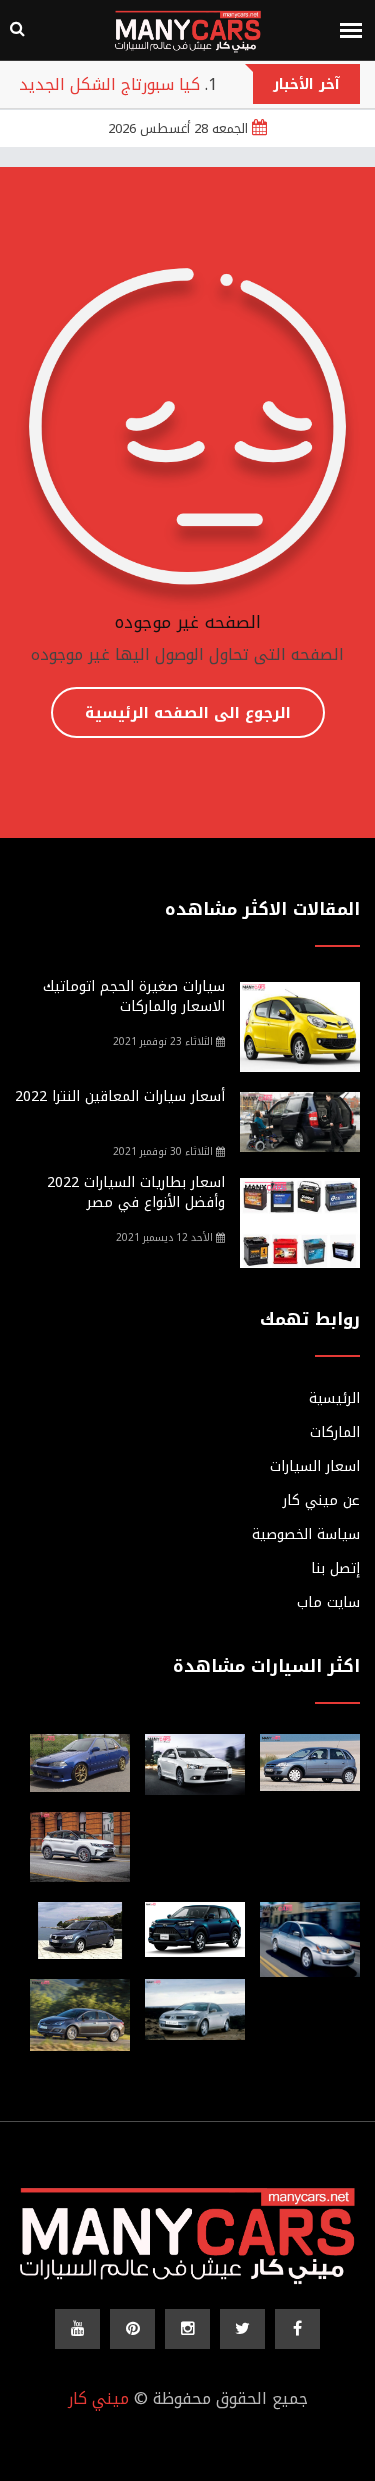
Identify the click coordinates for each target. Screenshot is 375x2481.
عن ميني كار (321, 1501)
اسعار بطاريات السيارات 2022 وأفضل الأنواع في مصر (136, 1192)
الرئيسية (334, 1399)
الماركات (335, 1433)
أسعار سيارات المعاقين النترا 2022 (120, 1096)
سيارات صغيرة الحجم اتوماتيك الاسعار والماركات (134, 996)
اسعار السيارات (315, 1467)
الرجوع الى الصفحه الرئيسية (188, 713)
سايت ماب (328, 1603)
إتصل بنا (335, 1569)
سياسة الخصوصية (306, 1535)
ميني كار (98, 2398)
